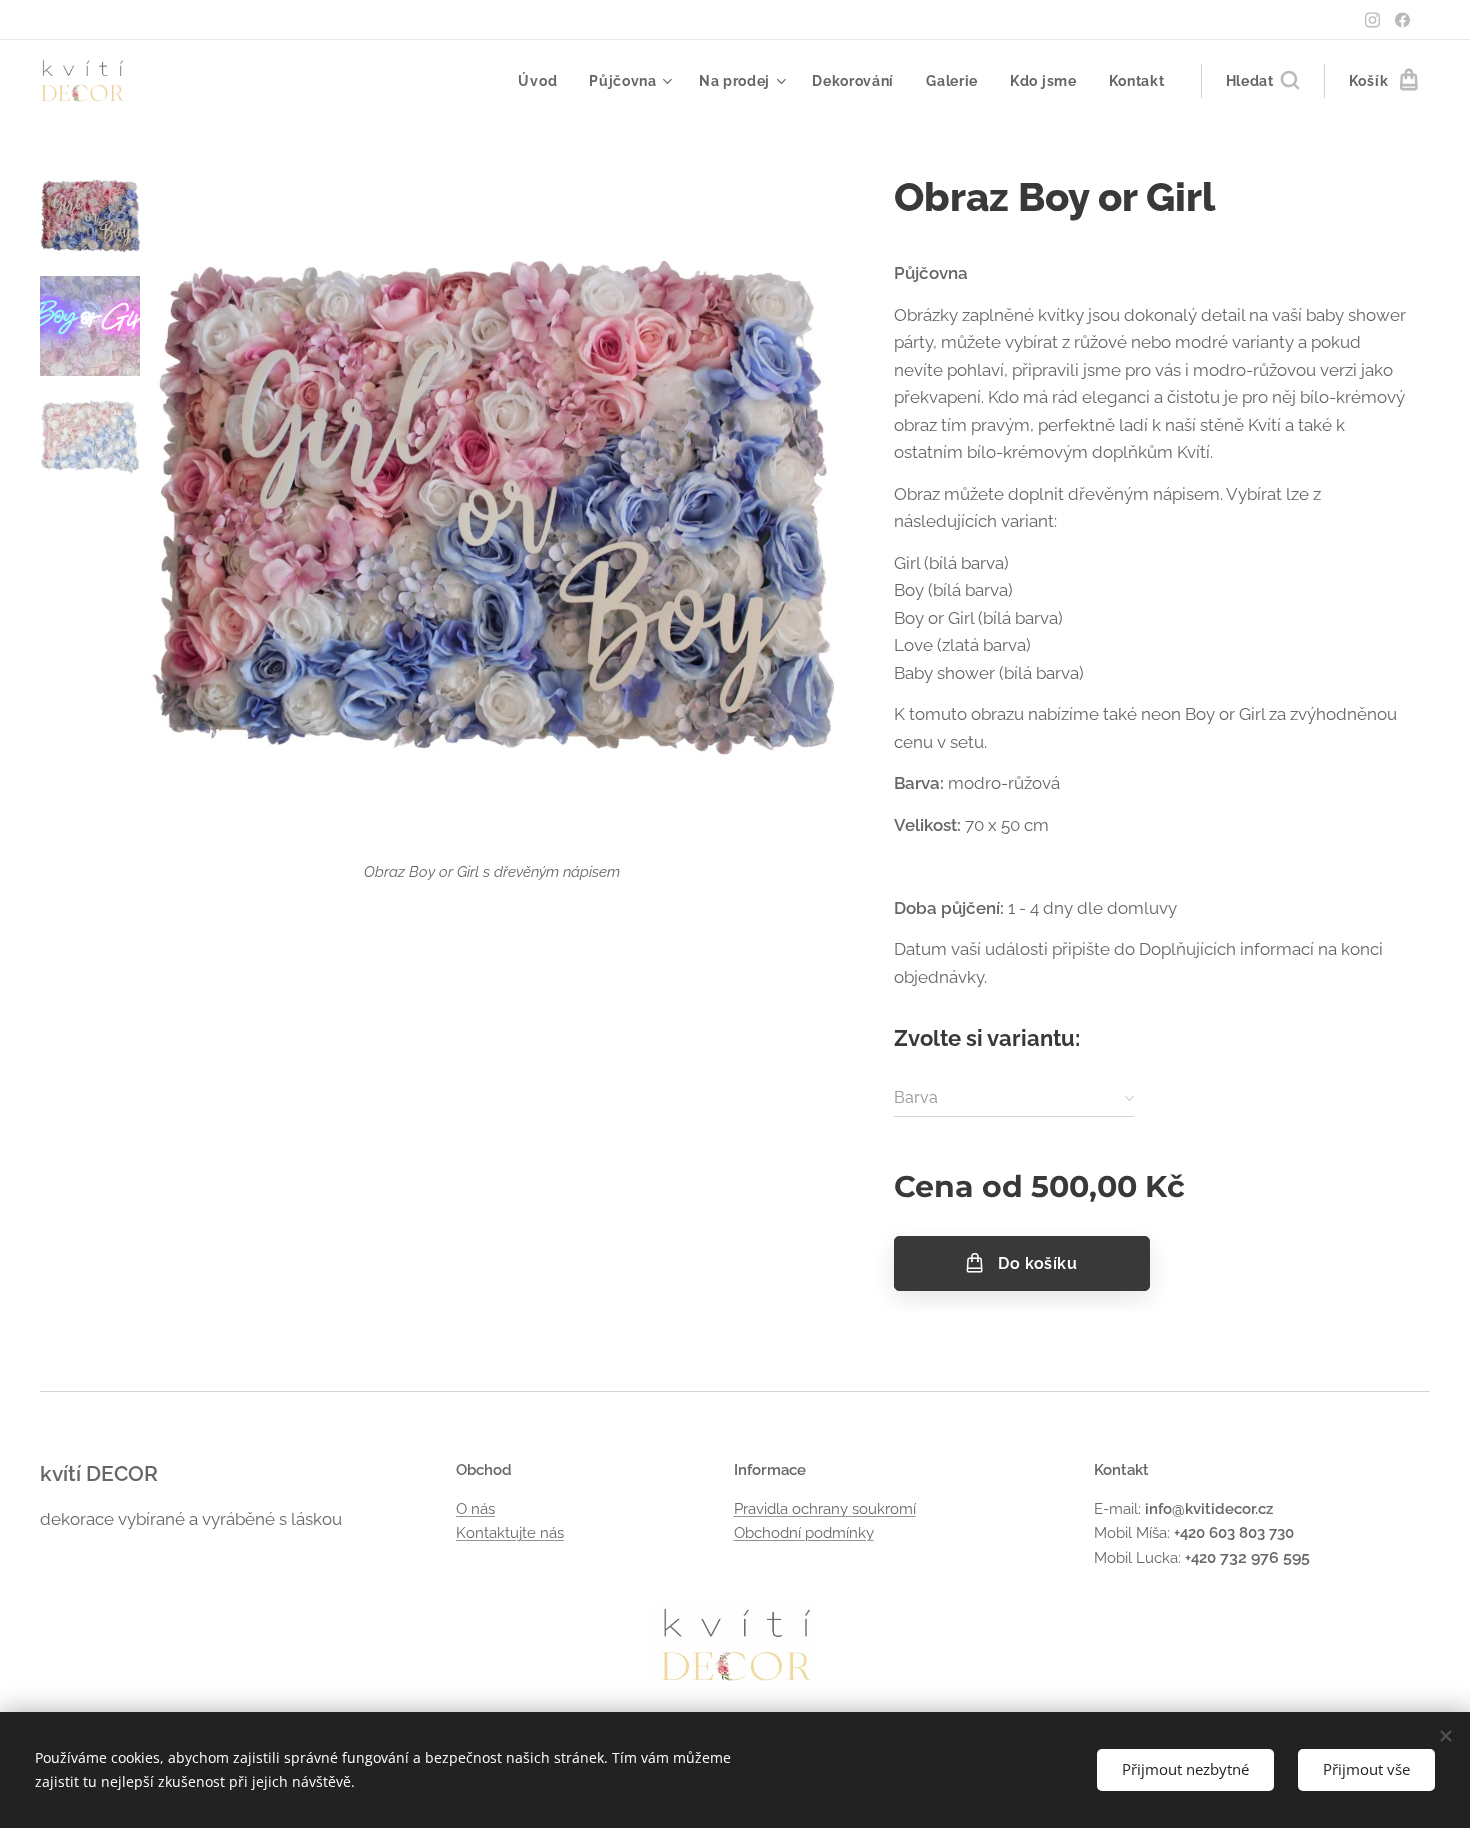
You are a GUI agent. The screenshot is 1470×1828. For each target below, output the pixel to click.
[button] (1262, 81)
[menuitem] (543, 81)
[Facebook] (1402, 20)
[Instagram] (1372, 20)
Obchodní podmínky (804, 1533)
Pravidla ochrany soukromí (825, 1509)
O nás (475, 1509)
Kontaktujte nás (510, 1533)
